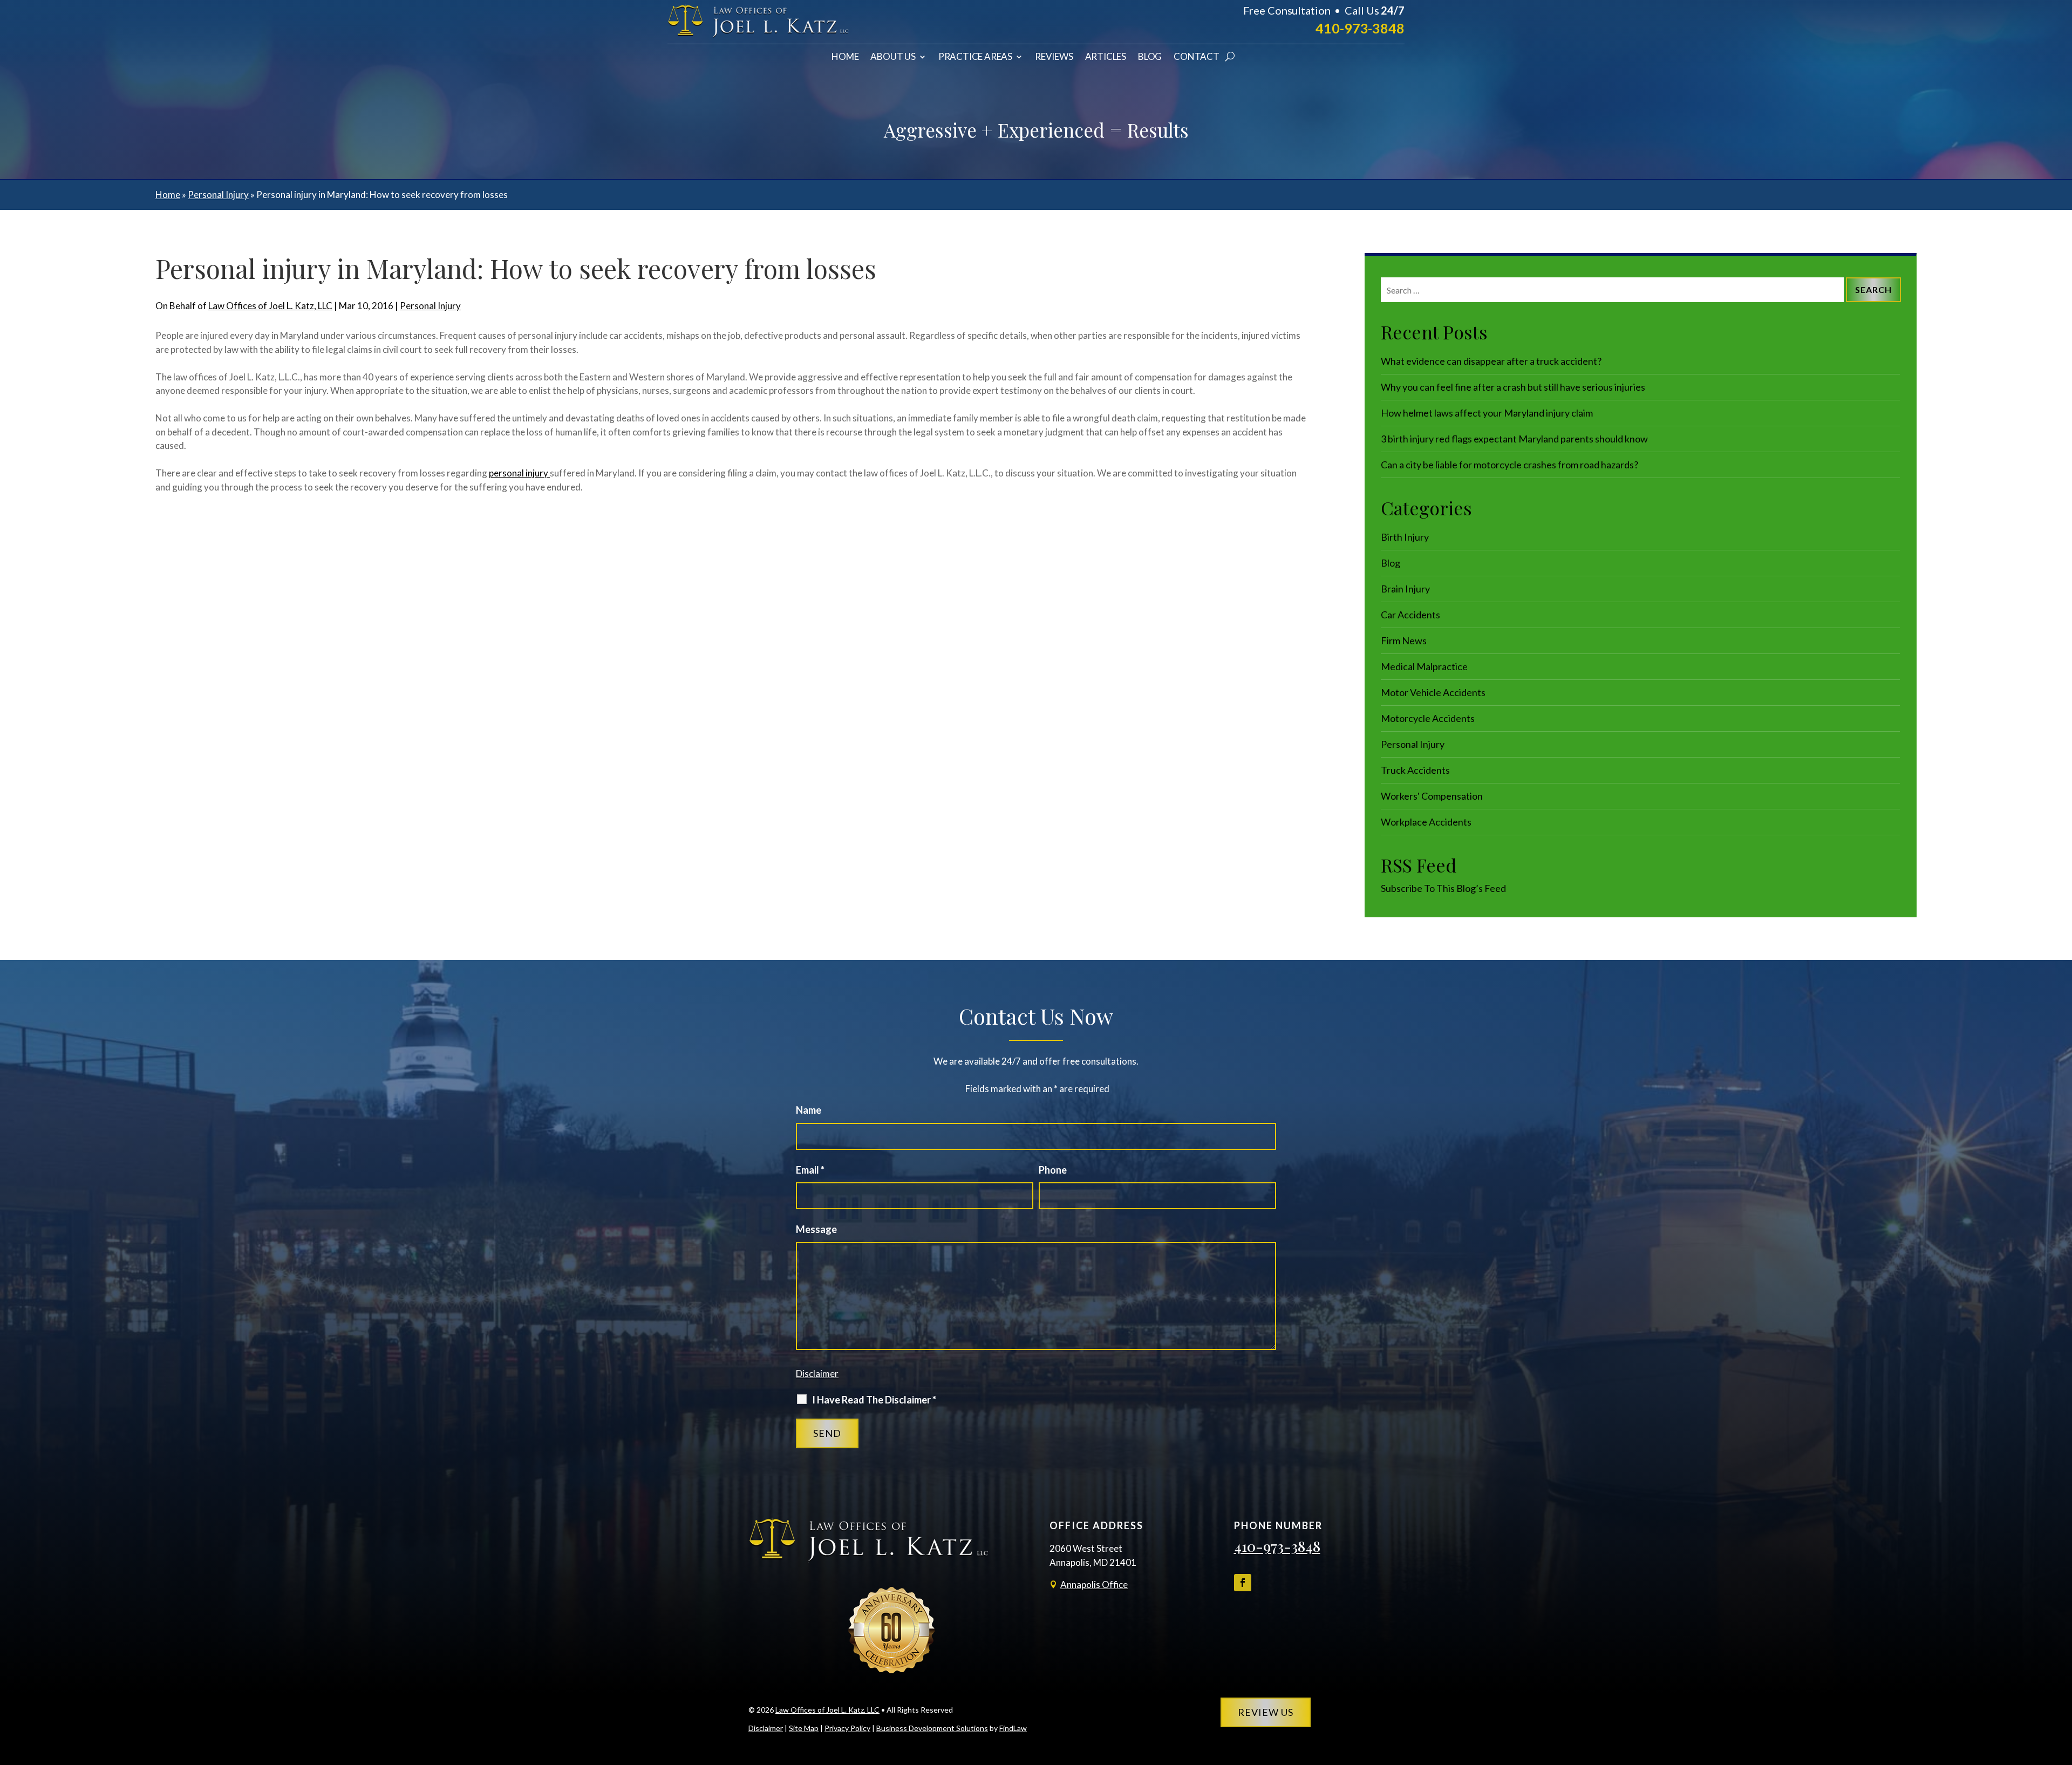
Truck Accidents (1415, 770)
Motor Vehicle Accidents (1433, 692)
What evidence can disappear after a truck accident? (1491, 361)
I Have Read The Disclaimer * (874, 1400)
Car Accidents (1410, 615)
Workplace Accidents (1426, 822)
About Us (893, 57)
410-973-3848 (1360, 28)
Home (845, 57)
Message (816, 1229)
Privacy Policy (847, 1728)
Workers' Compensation (1432, 796)
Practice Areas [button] (975, 57)
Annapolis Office (1094, 1585)
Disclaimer (817, 1374)
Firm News (1404, 640)
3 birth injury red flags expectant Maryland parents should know (1514, 439)
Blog (1150, 57)
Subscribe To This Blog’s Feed (1443, 888)
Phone (1053, 1170)
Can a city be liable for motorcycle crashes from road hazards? (1509, 465)
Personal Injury (430, 306)
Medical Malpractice (1424, 666)
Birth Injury (1405, 537)
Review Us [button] (1266, 1712)
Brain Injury (1405, 589)
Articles (1106, 57)
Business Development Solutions (932, 1728)
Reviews (1054, 57)
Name (809, 1110)
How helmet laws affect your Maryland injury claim (1487, 413)
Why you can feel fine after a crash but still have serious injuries (1513, 387)
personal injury (519, 473)
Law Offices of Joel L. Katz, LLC (270, 306)
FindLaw (1013, 1728)
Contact (1197, 57)
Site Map (804, 1728)
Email (810, 1170)
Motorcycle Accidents (1428, 718)
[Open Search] (1230, 57)
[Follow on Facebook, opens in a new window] (1243, 1583)
